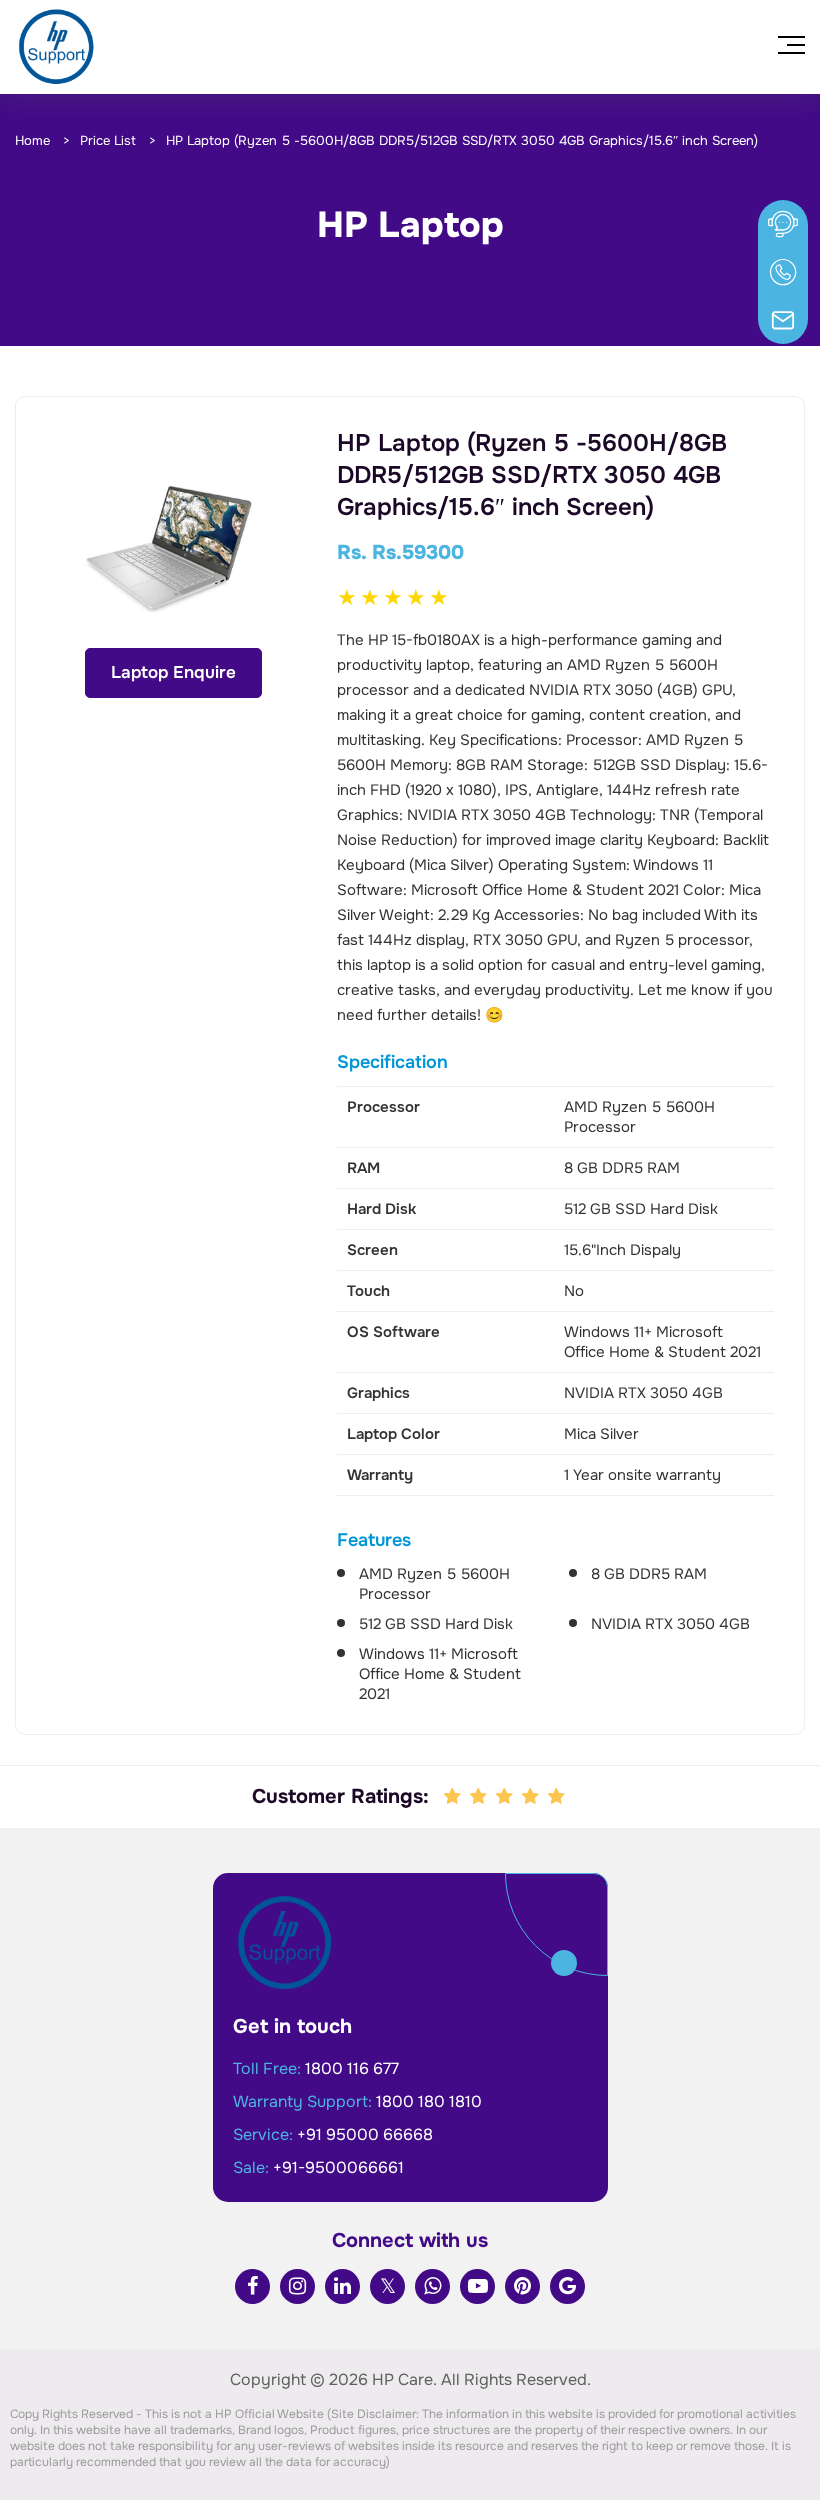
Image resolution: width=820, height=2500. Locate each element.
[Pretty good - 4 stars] (532, 1797)
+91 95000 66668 (365, 2134)
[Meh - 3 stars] (506, 1797)
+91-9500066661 (338, 2167)
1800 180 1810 (429, 2101)
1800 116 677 (352, 2068)
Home (32, 140)
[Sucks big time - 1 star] (454, 1797)
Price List (108, 140)
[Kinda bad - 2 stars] (480, 1797)
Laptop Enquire (173, 672)
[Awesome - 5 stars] (558, 1797)
